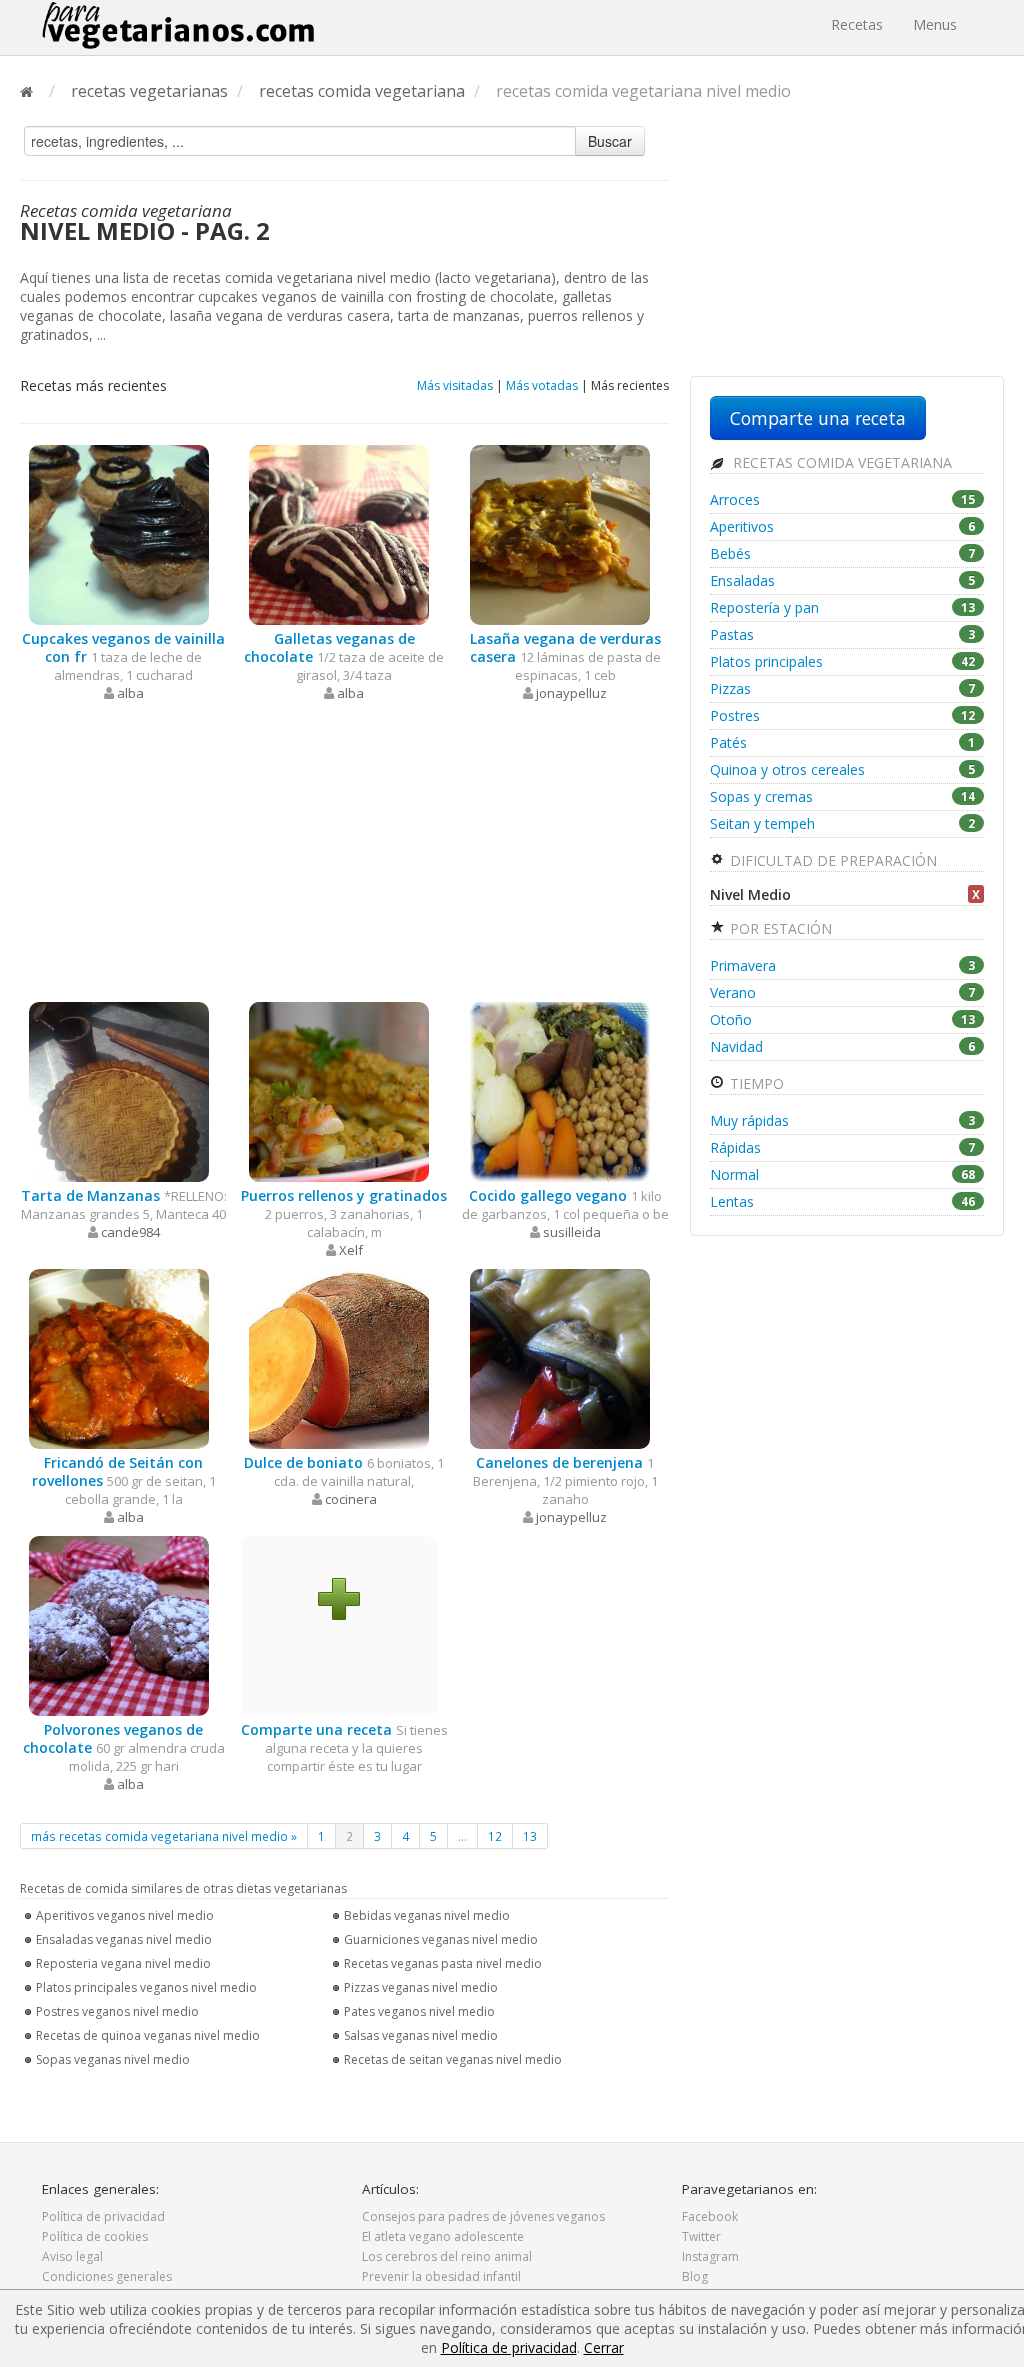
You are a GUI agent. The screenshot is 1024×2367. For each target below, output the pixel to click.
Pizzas (842, 688)
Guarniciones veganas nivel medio (441, 1939)
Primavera (842, 965)
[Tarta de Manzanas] (119, 1090)
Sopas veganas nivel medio (113, 2059)
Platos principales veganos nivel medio (146, 1987)
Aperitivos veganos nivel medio (125, 1915)
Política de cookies (95, 2236)
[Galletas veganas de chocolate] (339, 533)
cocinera (351, 1499)
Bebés (842, 553)
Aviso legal (72, 2256)
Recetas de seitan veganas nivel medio (453, 2059)
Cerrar (604, 2347)
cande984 (130, 1232)
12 (495, 1836)
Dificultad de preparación (831, 860)
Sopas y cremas (842, 796)
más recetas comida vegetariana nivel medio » (164, 1836)
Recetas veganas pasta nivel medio (443, 1963)
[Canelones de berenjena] (560, 1357)
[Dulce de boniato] (339, 1357)
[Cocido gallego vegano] (560, 1090)
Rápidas (842, 1147)
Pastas (842, 634)
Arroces (842, 499)
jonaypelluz (571, 693)
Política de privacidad (103, 2216)
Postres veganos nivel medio (117, 2011)
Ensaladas (842, 580)
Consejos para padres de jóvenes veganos (483, 2216)
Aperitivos (842, 526)
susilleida (572, 1232)
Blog (695, 2276)
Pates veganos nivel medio (419, 2011)
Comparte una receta (818, 418)
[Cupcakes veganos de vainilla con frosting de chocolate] (119, 533)
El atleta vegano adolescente (443, 2236)
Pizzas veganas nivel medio (421, 1987)
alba (130, 693)
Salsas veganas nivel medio (421, 2035)
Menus (935, 24)
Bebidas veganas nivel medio (427, 1915)
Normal (842, 1174)
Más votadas (542, 385)
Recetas (857, 24)
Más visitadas (455, 385)
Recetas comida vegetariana (840, 462)
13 (530, 1836)
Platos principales (842, 661)
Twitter (701, 2236)
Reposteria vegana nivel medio (123, 1963)
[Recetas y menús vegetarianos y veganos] (178, 25)
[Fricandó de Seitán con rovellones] (119, 1357)
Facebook (710, 2216)
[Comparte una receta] (339, 1597)
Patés (842, 742)
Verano (842, 992)
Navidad (842, 1046)
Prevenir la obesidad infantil (441, 2276)
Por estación (779, 928)
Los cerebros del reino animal (447, 2256)
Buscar (610, 141)
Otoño (842, 1019)
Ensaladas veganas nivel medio (124, 1939)
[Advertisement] (344, 852)
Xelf (351, 1250)
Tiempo (755, 1083)
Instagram (710, 2256)
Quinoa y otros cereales (842, 769)
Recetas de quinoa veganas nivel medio (148, 2035)
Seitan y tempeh (842, 823)
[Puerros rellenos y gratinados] (339, 1090)
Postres (842, 715)
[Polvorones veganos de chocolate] (119, 1624)
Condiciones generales (107, 2276)
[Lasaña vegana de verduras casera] (560, 533)
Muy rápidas (842, 1120)
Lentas (842, 1201)
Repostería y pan (842, 607)
